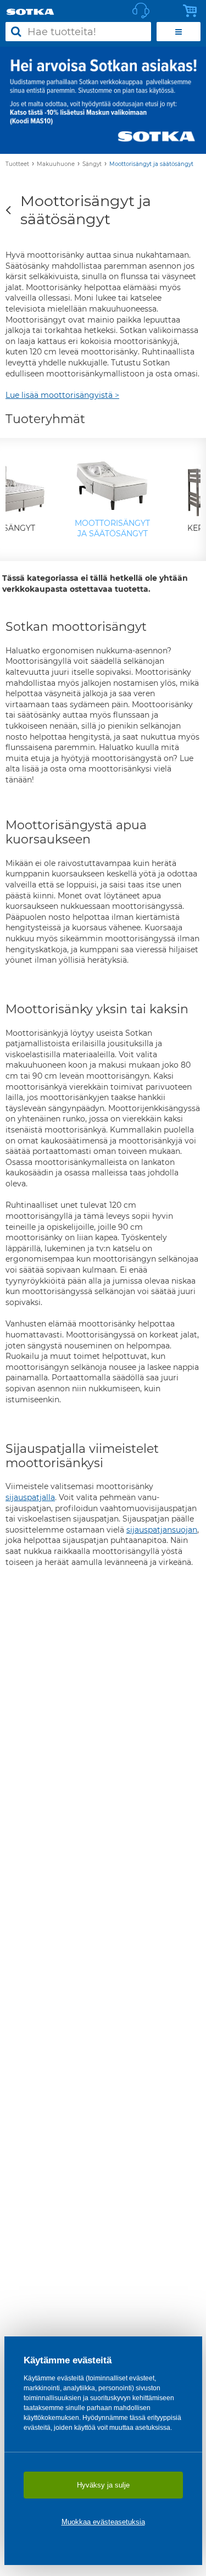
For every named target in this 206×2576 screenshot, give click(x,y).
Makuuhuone (56, 164)
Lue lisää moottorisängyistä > (62, 395)
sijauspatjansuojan (162, 1530)
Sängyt (92, 164)
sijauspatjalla (30, 1497)
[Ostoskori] (193, 11)
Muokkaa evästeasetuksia (103, 2522)
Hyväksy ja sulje (103, 2485)
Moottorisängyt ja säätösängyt (151, 164)
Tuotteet (17, 164)
